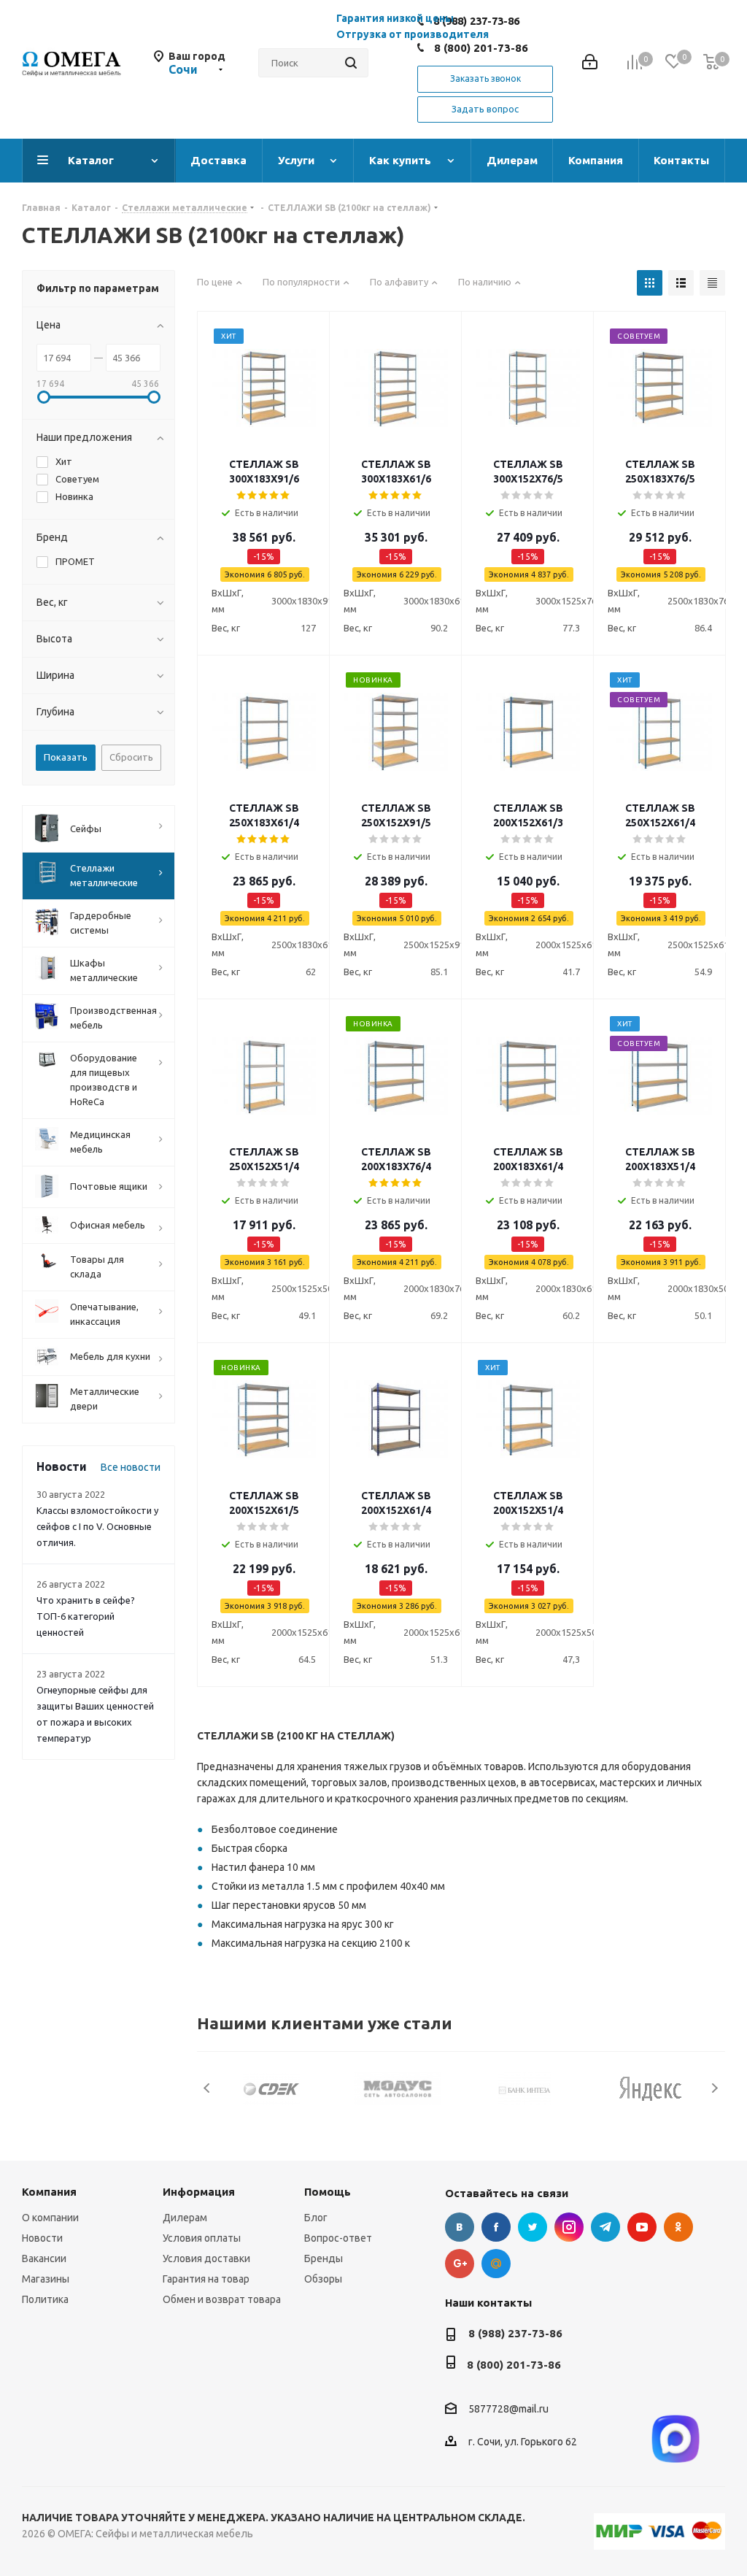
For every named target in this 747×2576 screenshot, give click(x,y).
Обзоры (323, 2279)
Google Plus (460, 2264)
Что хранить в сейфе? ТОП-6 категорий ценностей (86, 1616)
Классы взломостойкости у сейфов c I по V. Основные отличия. (97, 1526)
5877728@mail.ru (508, 2410)
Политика (45, 2299)
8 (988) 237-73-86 (515, 2333)
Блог (316, 2218)
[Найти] (351, 63)
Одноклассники (678, 2227)
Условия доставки (206, 2258)
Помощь (328, 2192)
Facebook (496, 2227)
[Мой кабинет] (590, 63)
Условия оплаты (202, 2238)
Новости (42, 2238)
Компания (49, 2192)
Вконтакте (460, 2227)
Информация (199, 2192)
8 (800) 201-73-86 (481, 48)
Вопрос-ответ (338, 2238)
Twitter (533, 2227)
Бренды (324, 2258)
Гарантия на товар (206, 2279)
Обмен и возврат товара (222, 2299)
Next (715, 2088)
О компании (50, 2218)
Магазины (46, 2279)
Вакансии (44, 2258)
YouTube (642, 2227)
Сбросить (131, 757)
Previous (208, 2088)
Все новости (131, 1467)
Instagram (569, 2227)
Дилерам (185, 2218)
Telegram (605, 2227)
